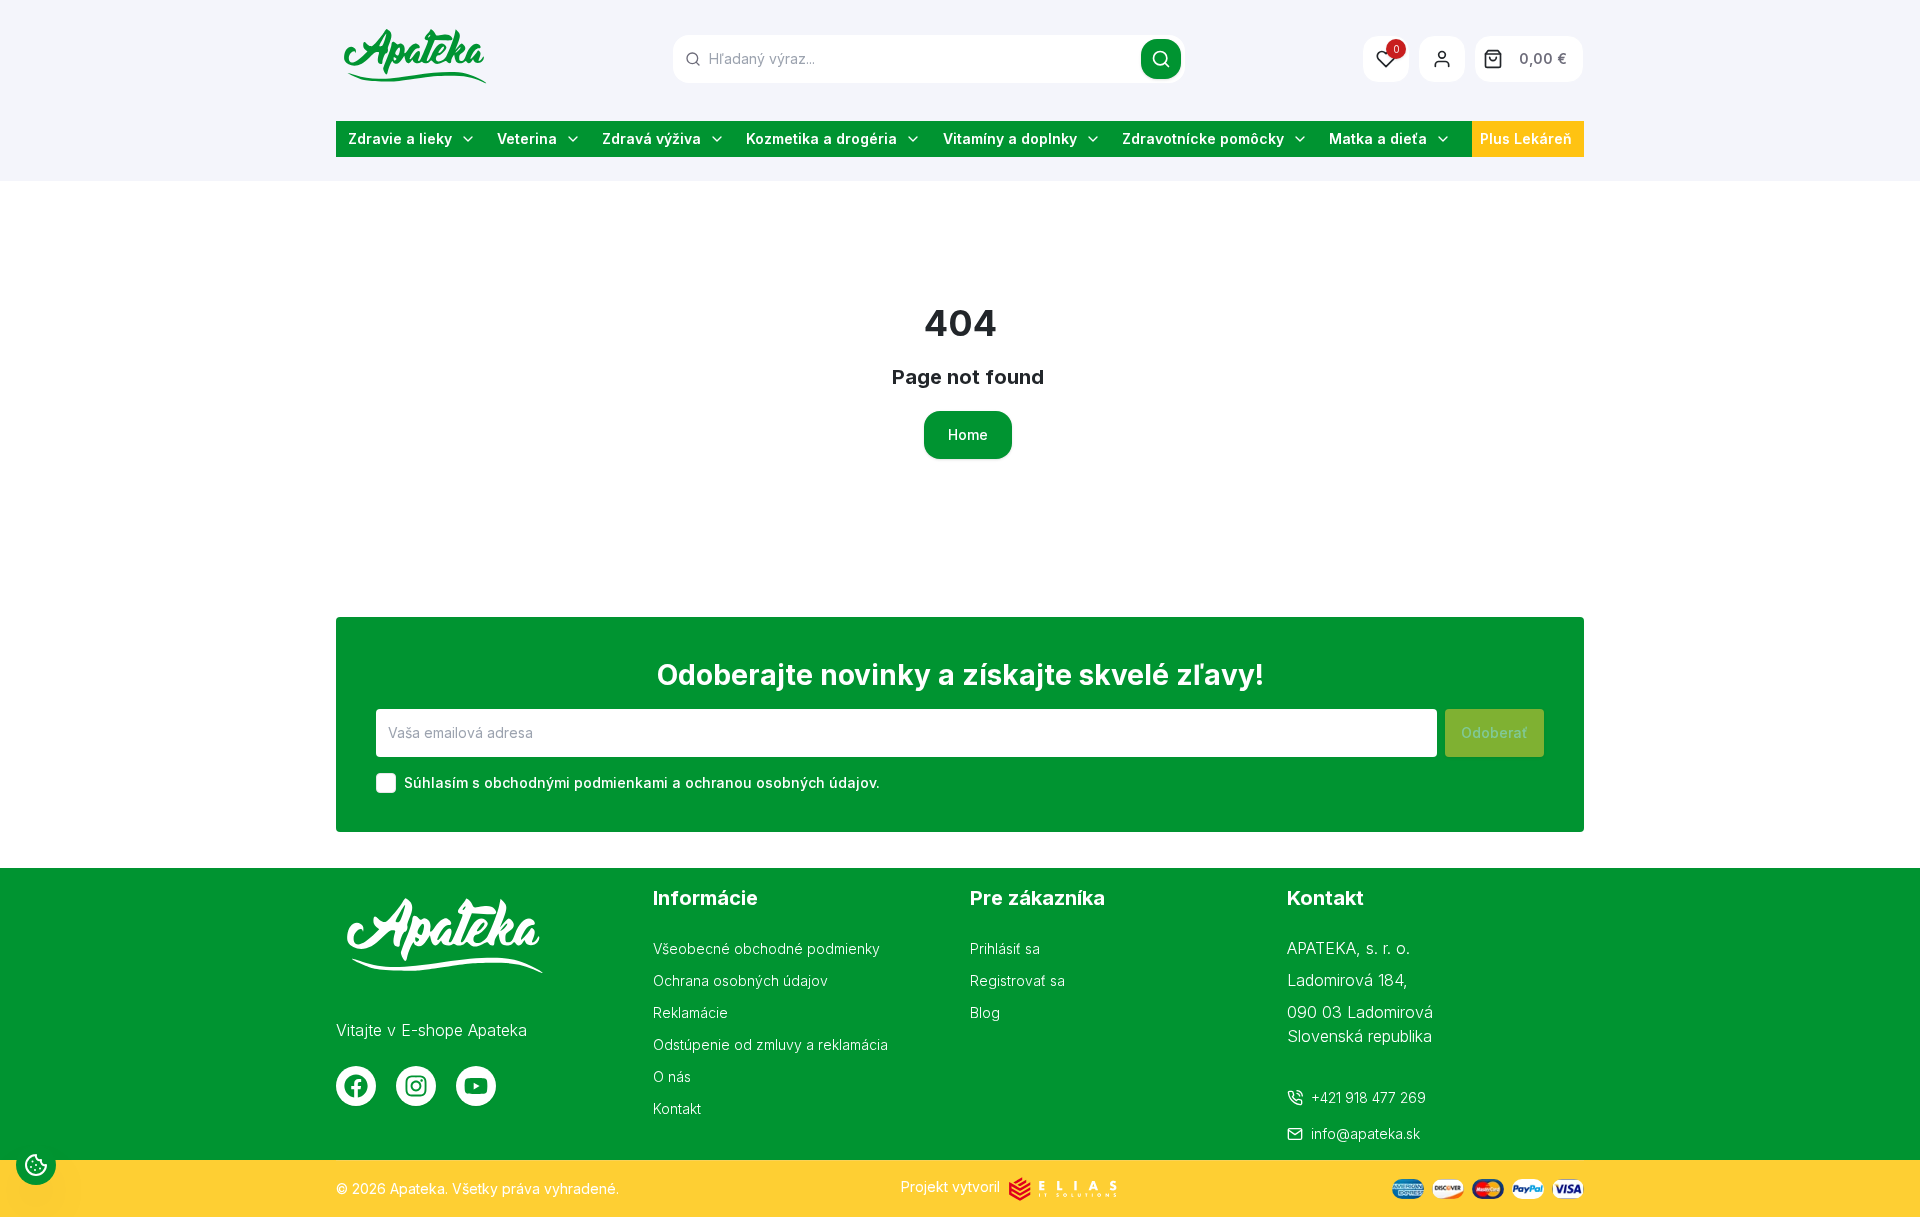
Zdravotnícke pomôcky (1203, 138)
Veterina (527, 138)
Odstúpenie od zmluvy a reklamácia (770, 1044)
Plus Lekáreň (1526, 138)
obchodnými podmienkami (576, 782)
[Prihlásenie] (1442, 59)
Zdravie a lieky (400, 138)
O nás (672, 1076)
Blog (985, 1012)
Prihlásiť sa (1005, 948)
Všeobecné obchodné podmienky (766, 948)
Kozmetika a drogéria (821, 138)
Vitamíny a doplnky (1010, 138)
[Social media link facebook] (356, 1086)
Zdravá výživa (651, 138)
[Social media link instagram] (416, 1086)
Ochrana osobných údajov (740, 980)
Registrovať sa (1017, 980)
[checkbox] (386, 783)
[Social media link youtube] (476, 1086)
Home (968, 434)
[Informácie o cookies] (36, 1165)
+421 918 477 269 (1368, 1097)
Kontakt (677, 1108)
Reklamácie (690, 1012)
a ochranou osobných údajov (774, 782)
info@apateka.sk (1365, 1133)
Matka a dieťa (1378, 138)
